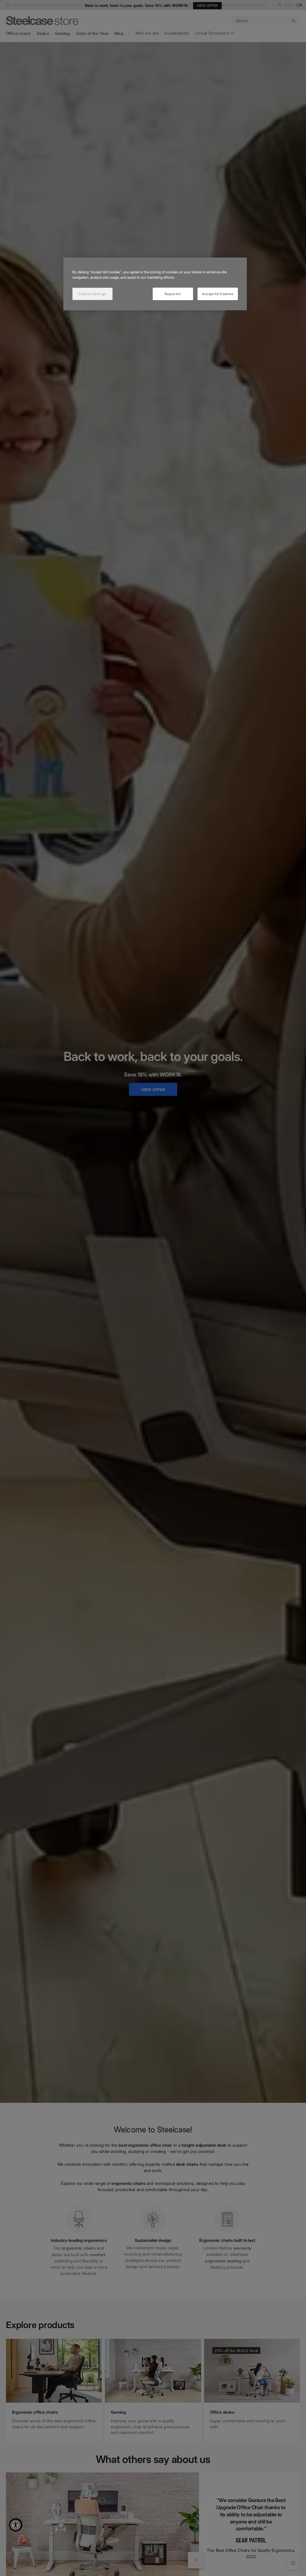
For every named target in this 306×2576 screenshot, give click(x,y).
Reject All (173, 294)
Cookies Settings (92, 294)
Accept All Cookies (218, 294)
